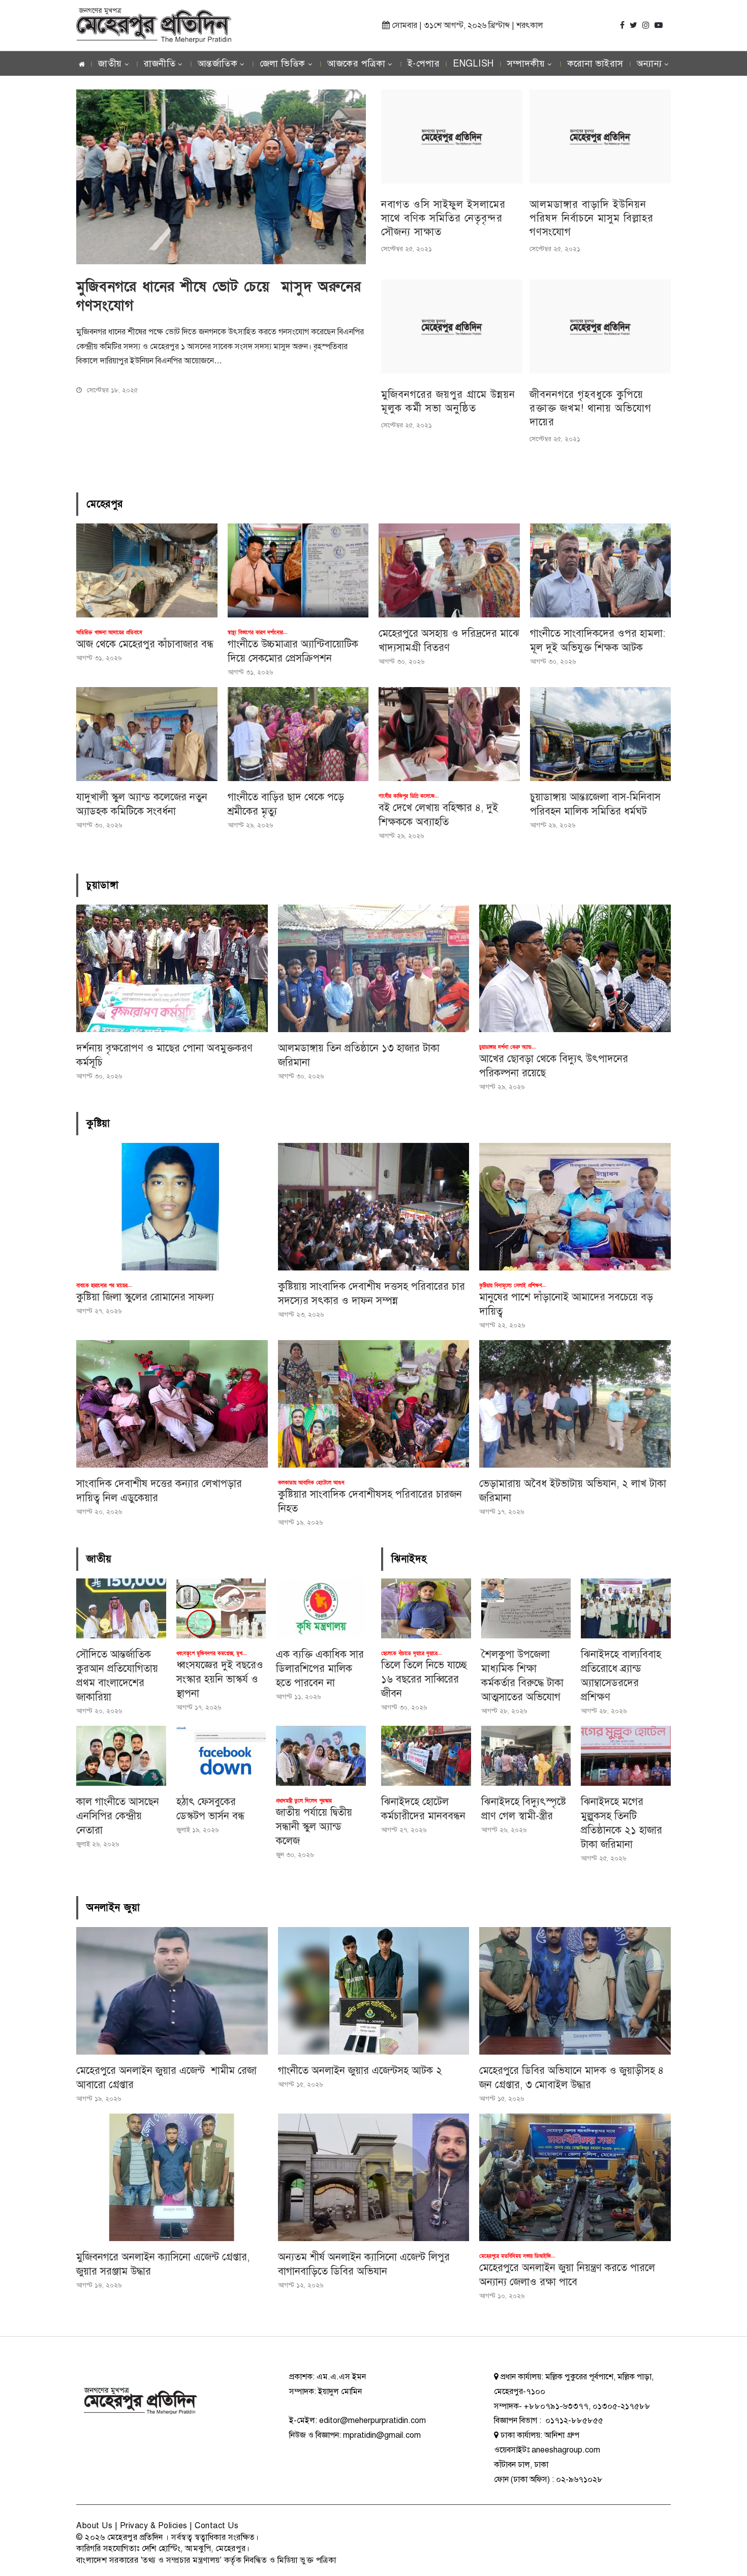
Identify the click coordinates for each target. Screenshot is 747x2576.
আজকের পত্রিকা (356, 64)
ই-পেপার (424, 64)
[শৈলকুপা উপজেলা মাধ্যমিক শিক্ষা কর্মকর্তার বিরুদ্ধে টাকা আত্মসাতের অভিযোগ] (526, 1608)
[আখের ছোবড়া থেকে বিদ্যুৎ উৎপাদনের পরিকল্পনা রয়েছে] (575, 968)
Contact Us (216, 2526)
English (473, 64)
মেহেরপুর (105, 504)
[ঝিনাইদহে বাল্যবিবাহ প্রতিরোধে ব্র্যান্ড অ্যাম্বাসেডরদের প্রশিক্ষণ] (626, 1608)
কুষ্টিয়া (98, 1124)
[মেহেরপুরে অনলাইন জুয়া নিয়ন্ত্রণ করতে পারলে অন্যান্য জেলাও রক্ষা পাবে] (575, 2177)
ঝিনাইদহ (409, 1559)
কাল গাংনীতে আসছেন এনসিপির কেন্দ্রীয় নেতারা (118, 1816)
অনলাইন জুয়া (113, 1908)
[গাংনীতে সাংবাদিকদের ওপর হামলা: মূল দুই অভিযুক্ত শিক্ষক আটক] (601, 570)
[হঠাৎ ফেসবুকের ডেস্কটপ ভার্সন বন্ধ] (221, 1756)
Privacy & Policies (154, 2526)
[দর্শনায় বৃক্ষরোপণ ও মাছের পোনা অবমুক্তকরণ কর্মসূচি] (172, 968)
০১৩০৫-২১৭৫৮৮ (621, 2406)
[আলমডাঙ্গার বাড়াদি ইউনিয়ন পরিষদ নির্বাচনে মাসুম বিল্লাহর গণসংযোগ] (600, 136)
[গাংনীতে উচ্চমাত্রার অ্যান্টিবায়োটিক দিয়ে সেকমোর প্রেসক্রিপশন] (298, 570)
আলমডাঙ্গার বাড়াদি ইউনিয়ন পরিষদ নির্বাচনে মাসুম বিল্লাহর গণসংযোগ (592, 218)
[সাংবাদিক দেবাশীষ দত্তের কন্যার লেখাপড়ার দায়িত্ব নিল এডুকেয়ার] (172, 1404)
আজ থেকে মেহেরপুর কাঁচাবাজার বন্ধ (145, 644)
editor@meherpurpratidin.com (372, 2420)
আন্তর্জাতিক (218, 64)
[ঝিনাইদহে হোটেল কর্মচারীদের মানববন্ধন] (426, 1756)
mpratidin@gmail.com (382, 2435)
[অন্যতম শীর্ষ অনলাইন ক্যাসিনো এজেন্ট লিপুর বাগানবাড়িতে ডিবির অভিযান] (374, 2177)
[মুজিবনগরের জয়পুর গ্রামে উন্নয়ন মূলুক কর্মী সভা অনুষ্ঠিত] (452, 327)
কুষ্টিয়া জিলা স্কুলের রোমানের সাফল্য (145, 1297)
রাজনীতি (160, 64)
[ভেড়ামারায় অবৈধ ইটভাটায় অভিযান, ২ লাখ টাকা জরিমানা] (575, 1404)
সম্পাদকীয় (526, 64)
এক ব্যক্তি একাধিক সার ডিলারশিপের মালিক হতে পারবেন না (320, 1669)
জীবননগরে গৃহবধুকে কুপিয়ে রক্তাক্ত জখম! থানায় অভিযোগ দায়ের (590, 408)
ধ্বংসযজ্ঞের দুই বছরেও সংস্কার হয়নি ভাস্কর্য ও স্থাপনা (220, 1679)
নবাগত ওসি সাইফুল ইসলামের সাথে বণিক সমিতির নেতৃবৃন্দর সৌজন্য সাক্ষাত (443, 218)
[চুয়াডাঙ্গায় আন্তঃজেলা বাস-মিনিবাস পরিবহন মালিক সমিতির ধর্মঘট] (601, 734)
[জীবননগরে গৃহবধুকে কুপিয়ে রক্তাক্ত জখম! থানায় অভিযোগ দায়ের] (600, 327)
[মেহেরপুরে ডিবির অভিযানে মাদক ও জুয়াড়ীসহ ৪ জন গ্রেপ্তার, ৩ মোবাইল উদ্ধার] (575, 1991)
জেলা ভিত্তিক (283, 64)
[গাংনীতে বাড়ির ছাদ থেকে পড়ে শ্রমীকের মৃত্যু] (298, 734)
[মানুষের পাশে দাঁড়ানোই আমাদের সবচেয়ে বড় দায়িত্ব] (575, 1207)
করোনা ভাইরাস (595, 64)
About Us (94, 2526)
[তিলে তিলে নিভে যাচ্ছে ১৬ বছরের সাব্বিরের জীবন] (426, 1608)
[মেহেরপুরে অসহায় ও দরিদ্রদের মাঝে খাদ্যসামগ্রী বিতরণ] (449, 570)
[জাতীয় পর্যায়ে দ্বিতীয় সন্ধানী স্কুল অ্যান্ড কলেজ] (321, 1756)
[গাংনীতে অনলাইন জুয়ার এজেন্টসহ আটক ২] (374, 1991)
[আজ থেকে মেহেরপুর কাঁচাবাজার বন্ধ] (147, 570)
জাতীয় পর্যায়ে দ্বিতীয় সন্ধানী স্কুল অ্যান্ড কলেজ (314, 1827)
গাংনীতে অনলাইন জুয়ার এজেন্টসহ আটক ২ (360, 2071)
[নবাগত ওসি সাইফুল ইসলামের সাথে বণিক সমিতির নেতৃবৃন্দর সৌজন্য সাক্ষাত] (452, 136)
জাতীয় (110, 64)
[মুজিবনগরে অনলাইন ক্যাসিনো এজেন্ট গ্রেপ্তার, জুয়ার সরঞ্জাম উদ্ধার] (172, 2177)
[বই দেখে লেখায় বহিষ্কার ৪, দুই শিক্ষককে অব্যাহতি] (449, 734)
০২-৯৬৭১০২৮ (579, 2479)
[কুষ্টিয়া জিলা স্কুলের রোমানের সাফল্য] (172, 1207)
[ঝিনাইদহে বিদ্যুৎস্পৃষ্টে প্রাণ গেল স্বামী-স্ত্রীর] (526, 1756)
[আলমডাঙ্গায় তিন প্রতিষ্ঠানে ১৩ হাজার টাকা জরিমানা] (374, 968)
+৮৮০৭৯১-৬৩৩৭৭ (556, 2406)
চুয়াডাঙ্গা (102, 885)
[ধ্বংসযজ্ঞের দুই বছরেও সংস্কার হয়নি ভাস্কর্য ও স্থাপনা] (221, 1608)
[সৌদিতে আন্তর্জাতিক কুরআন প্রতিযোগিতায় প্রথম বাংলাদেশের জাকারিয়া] (121, 1608)
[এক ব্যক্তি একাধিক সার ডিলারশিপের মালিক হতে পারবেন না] (321, 1608)
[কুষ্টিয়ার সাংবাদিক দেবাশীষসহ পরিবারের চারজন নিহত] (374, 1404)
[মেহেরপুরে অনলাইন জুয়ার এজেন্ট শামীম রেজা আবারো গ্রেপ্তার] (172, 1991)
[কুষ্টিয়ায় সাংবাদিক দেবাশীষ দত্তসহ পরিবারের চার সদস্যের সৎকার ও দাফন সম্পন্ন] (374, 1207)
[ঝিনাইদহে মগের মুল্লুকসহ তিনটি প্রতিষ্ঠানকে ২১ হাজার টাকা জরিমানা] (626, 1756)
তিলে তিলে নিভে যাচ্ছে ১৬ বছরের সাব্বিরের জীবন (424, 1679)
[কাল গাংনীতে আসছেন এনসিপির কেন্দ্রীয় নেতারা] (121, 1756)
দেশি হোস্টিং (161, 2549)
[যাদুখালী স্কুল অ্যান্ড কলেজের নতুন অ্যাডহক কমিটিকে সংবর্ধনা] (147, 734)
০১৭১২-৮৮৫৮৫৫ (573, 2420)
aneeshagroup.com (566, 2450)
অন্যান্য (649, 64)
